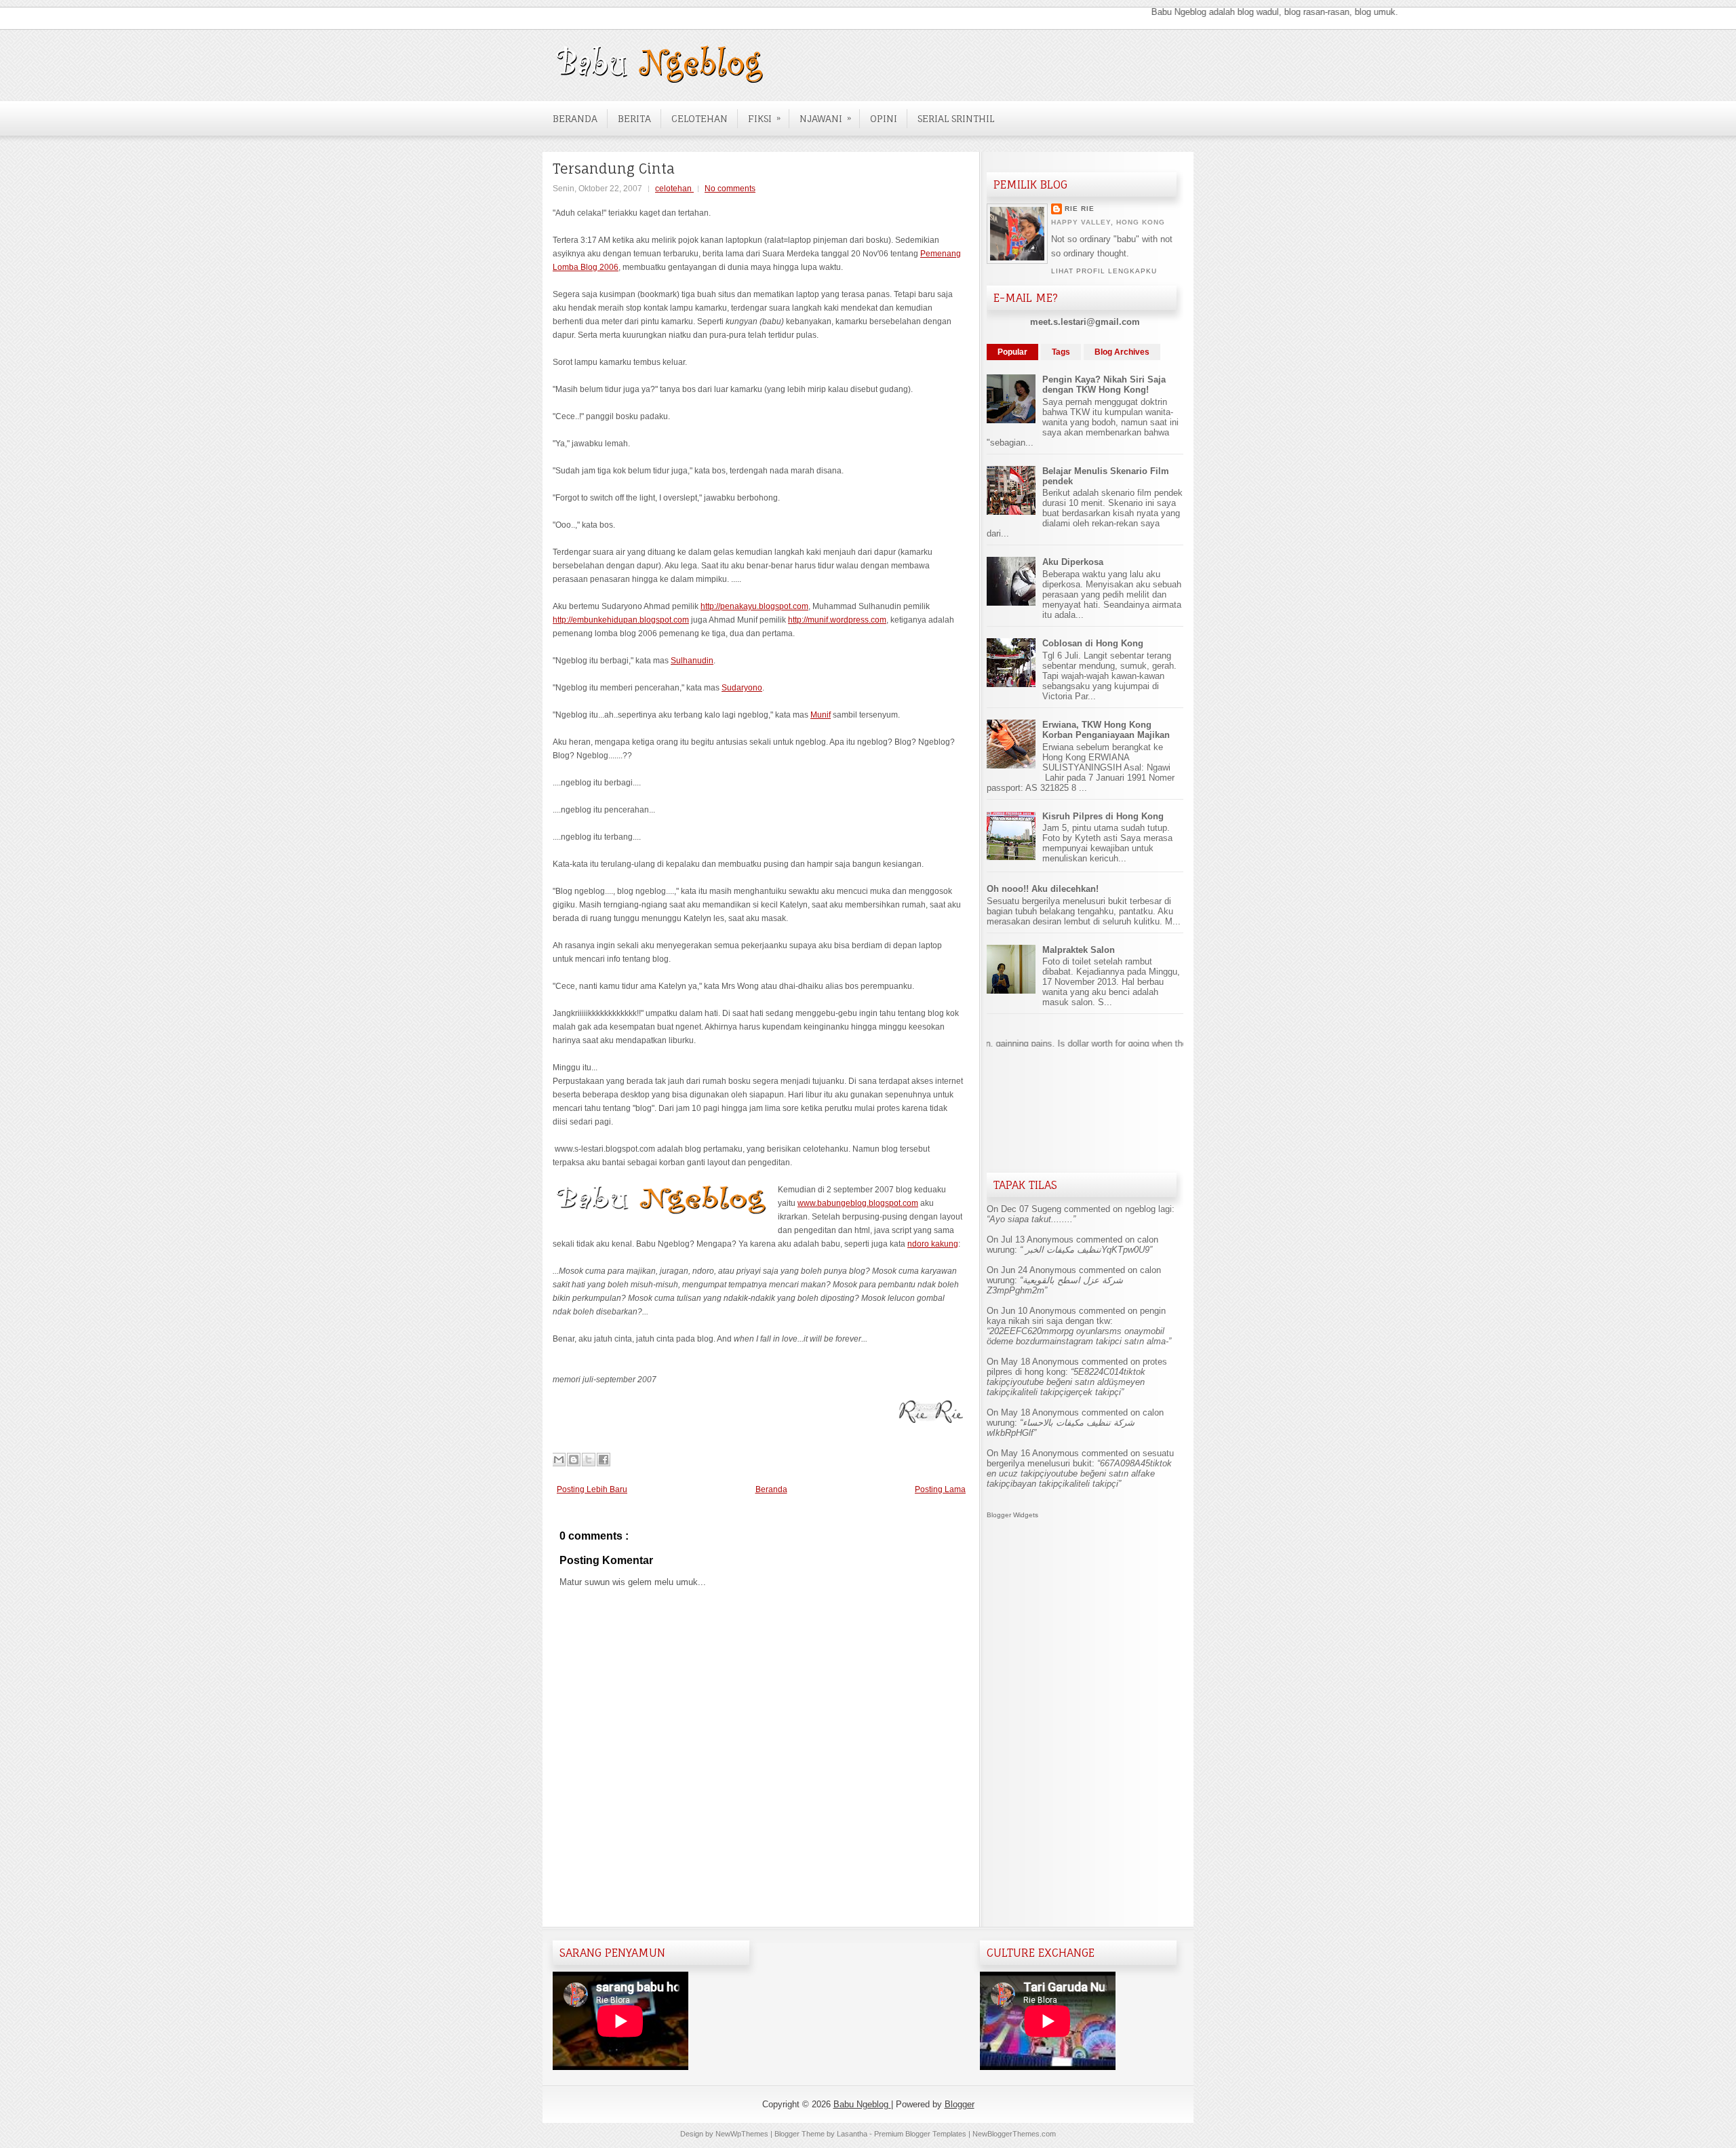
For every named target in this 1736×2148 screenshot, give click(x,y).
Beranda (575, 118)
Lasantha (853, 2134)
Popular (1012, 352)
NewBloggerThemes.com (1014, 2134)
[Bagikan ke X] (589, 1460)
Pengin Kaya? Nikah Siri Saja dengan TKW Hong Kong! (1104, 385)
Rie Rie (1080, 209)
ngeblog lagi (1148, 1209)
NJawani (825, 118)
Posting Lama (940, 1489)
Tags (1061, 352)
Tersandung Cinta (614, 169)
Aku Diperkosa (1073, 562)
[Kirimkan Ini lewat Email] (559, 1460)
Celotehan (699, 118)
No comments (730, 189)
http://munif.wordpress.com (837, 620)
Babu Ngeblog (862, 2104)
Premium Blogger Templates (921, 2134)
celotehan (674, 189)
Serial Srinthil (956, 118)
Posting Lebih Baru (592, 1489)
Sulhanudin (692, 661)
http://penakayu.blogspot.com (754, 606)
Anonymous (1050, 1239)
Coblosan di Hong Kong (1093, 643)
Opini (884, 118)
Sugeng (1046, 1209)
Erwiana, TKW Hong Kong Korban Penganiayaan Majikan (1106, 730)
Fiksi (764, 118)
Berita (634, 118)
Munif (821, 715)
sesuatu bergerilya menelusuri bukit (1080, 1458)
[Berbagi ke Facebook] (604, 1460)
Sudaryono (742, 688)
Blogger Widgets (1012, 1515)
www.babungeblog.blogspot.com (858, 1203)
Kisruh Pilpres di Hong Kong (1103, 816)
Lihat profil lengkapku (1104, 271)
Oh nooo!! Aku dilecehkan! (1043, 889)
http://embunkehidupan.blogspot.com (621, 620)
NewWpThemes (743, 2134)
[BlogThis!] (574, 1460)
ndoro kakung (933, 1244)
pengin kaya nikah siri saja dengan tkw (1076, 1316)
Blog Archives (1122, 352)
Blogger (960, 2104)
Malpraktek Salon (1079, 950)
